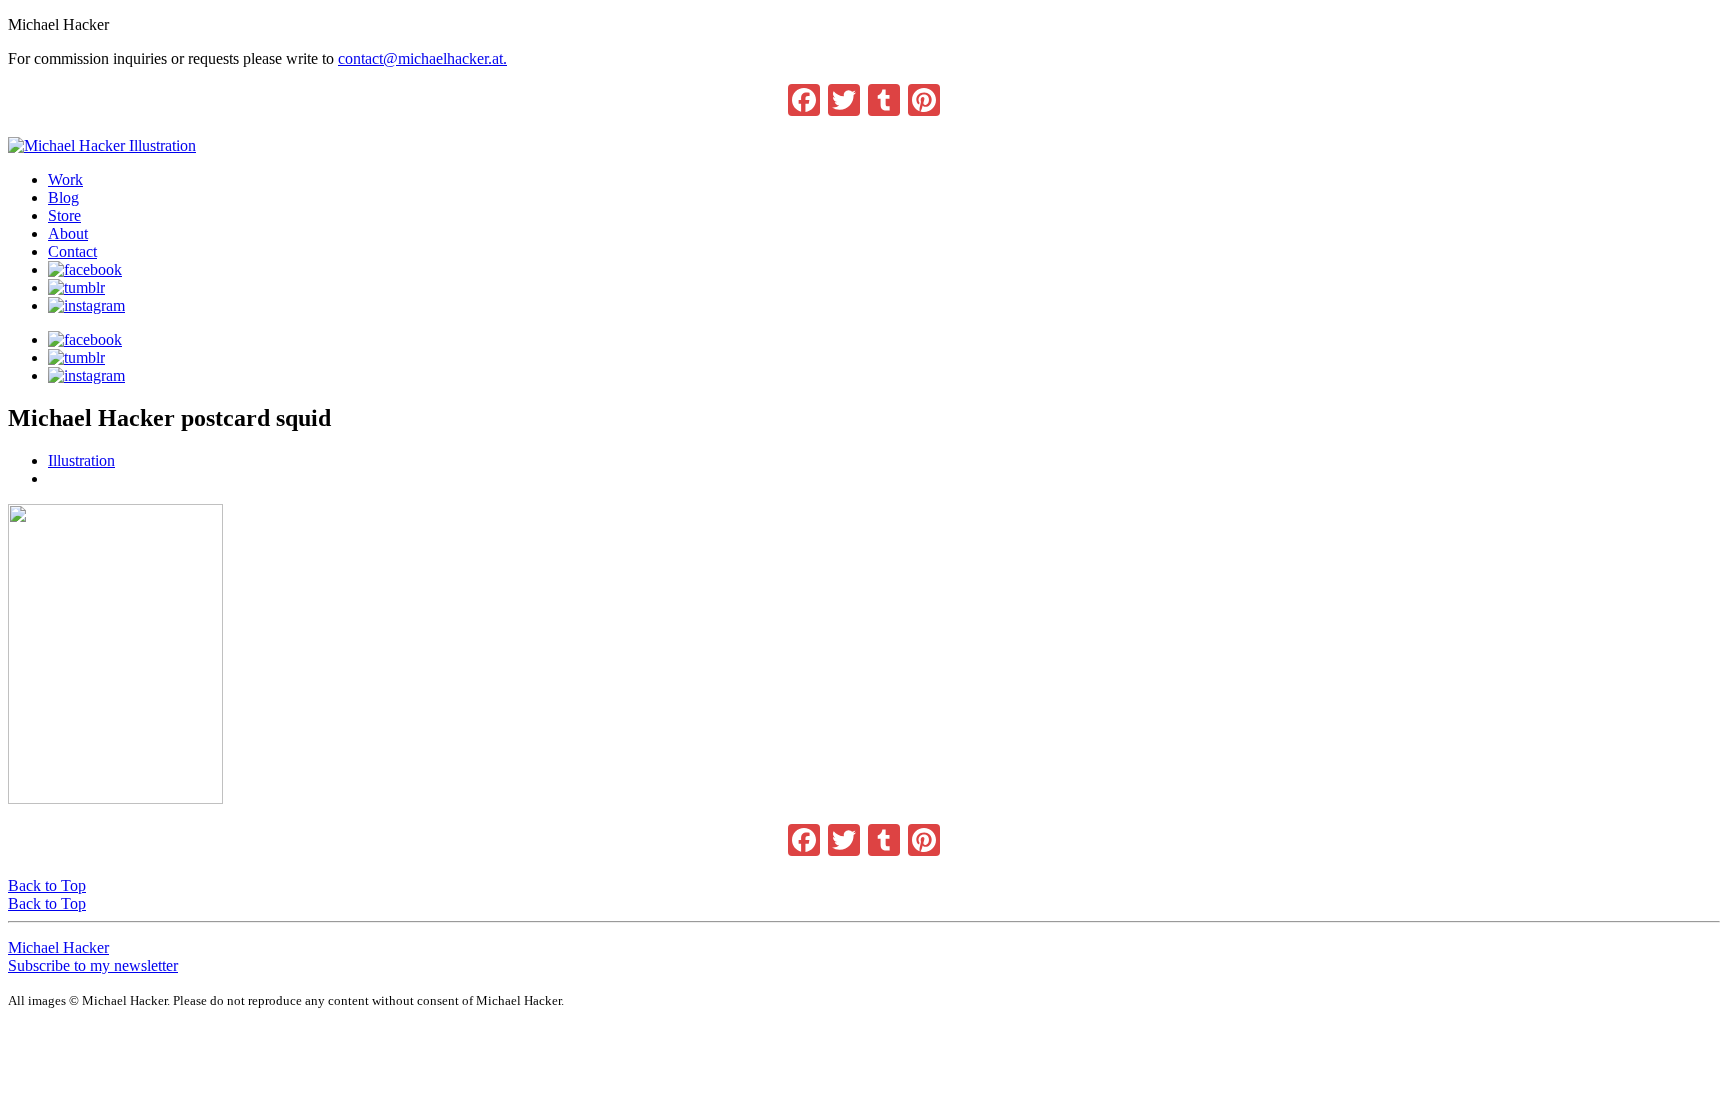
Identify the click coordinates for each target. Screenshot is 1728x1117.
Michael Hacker (58, 947)
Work (65, 179)
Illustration (81, 460)
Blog (63, 197)
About (68, 233)
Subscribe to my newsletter (93, 965)
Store (64, 215)
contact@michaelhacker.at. (422, 58)
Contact (72, 251)
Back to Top (47, 885)
